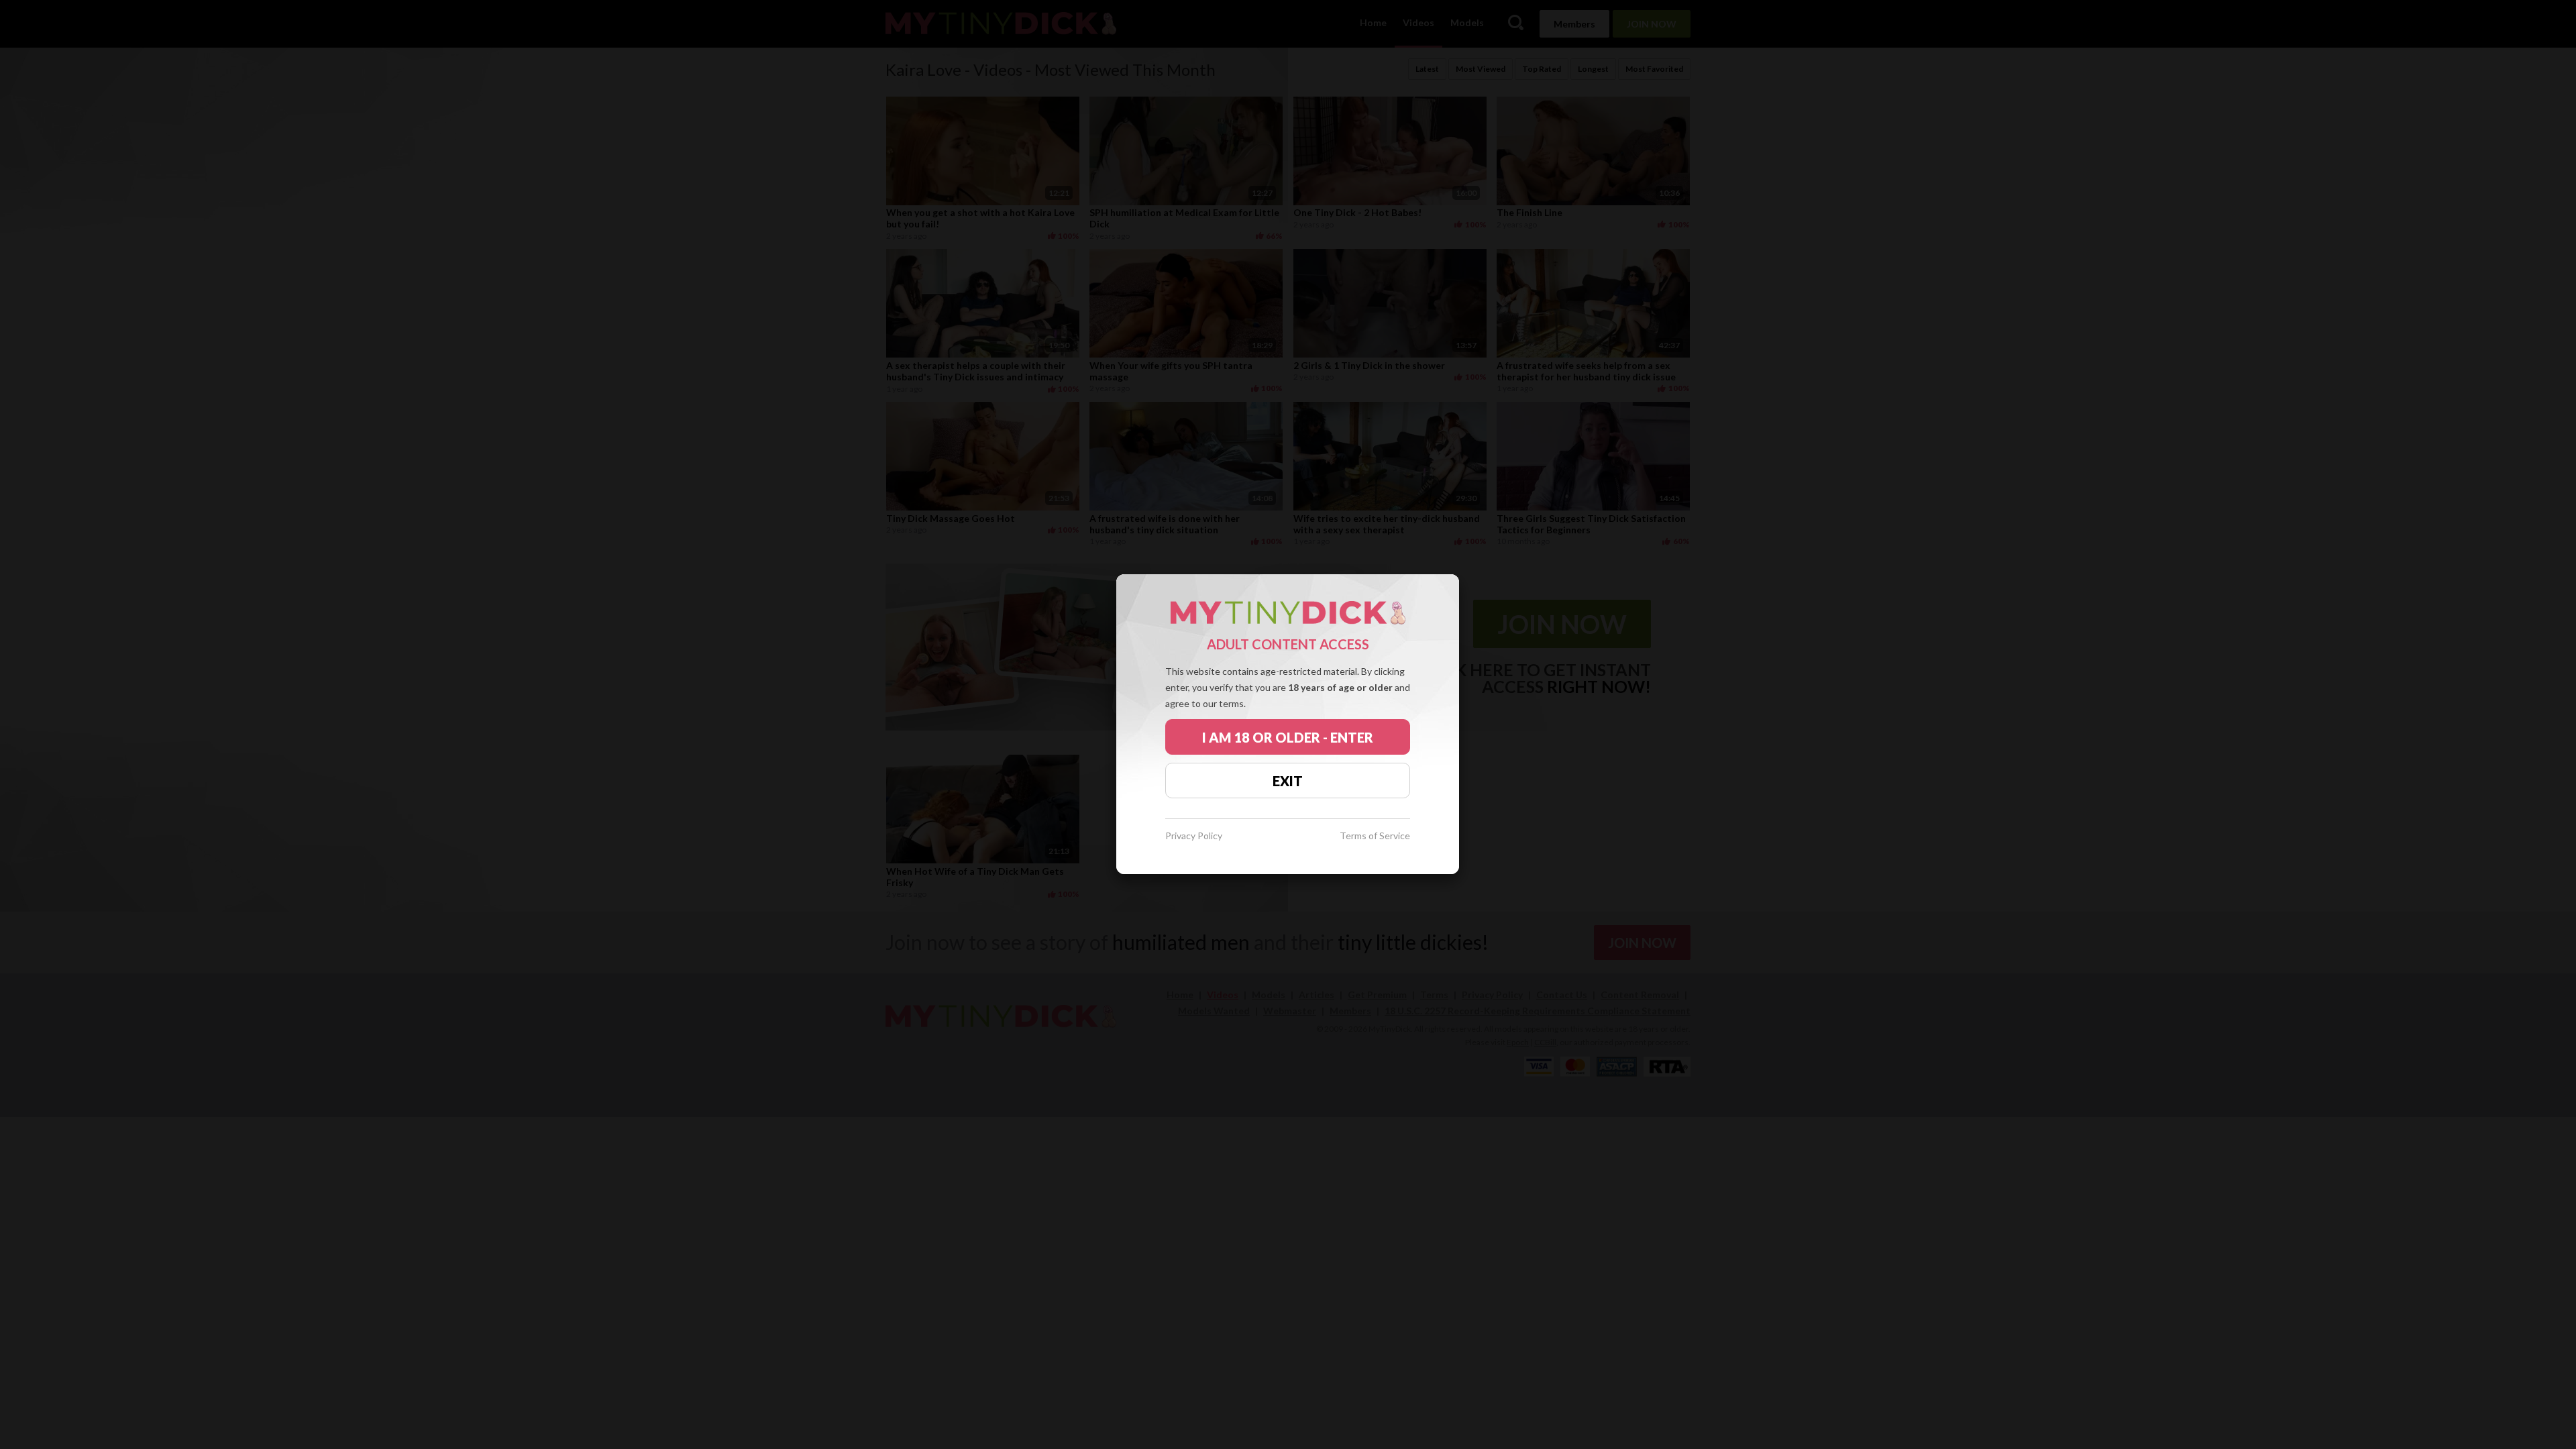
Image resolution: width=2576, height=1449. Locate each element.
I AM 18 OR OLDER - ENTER (1288, 737)
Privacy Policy (1194, 836)
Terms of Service (1375, 836)
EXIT (1288, 781)
